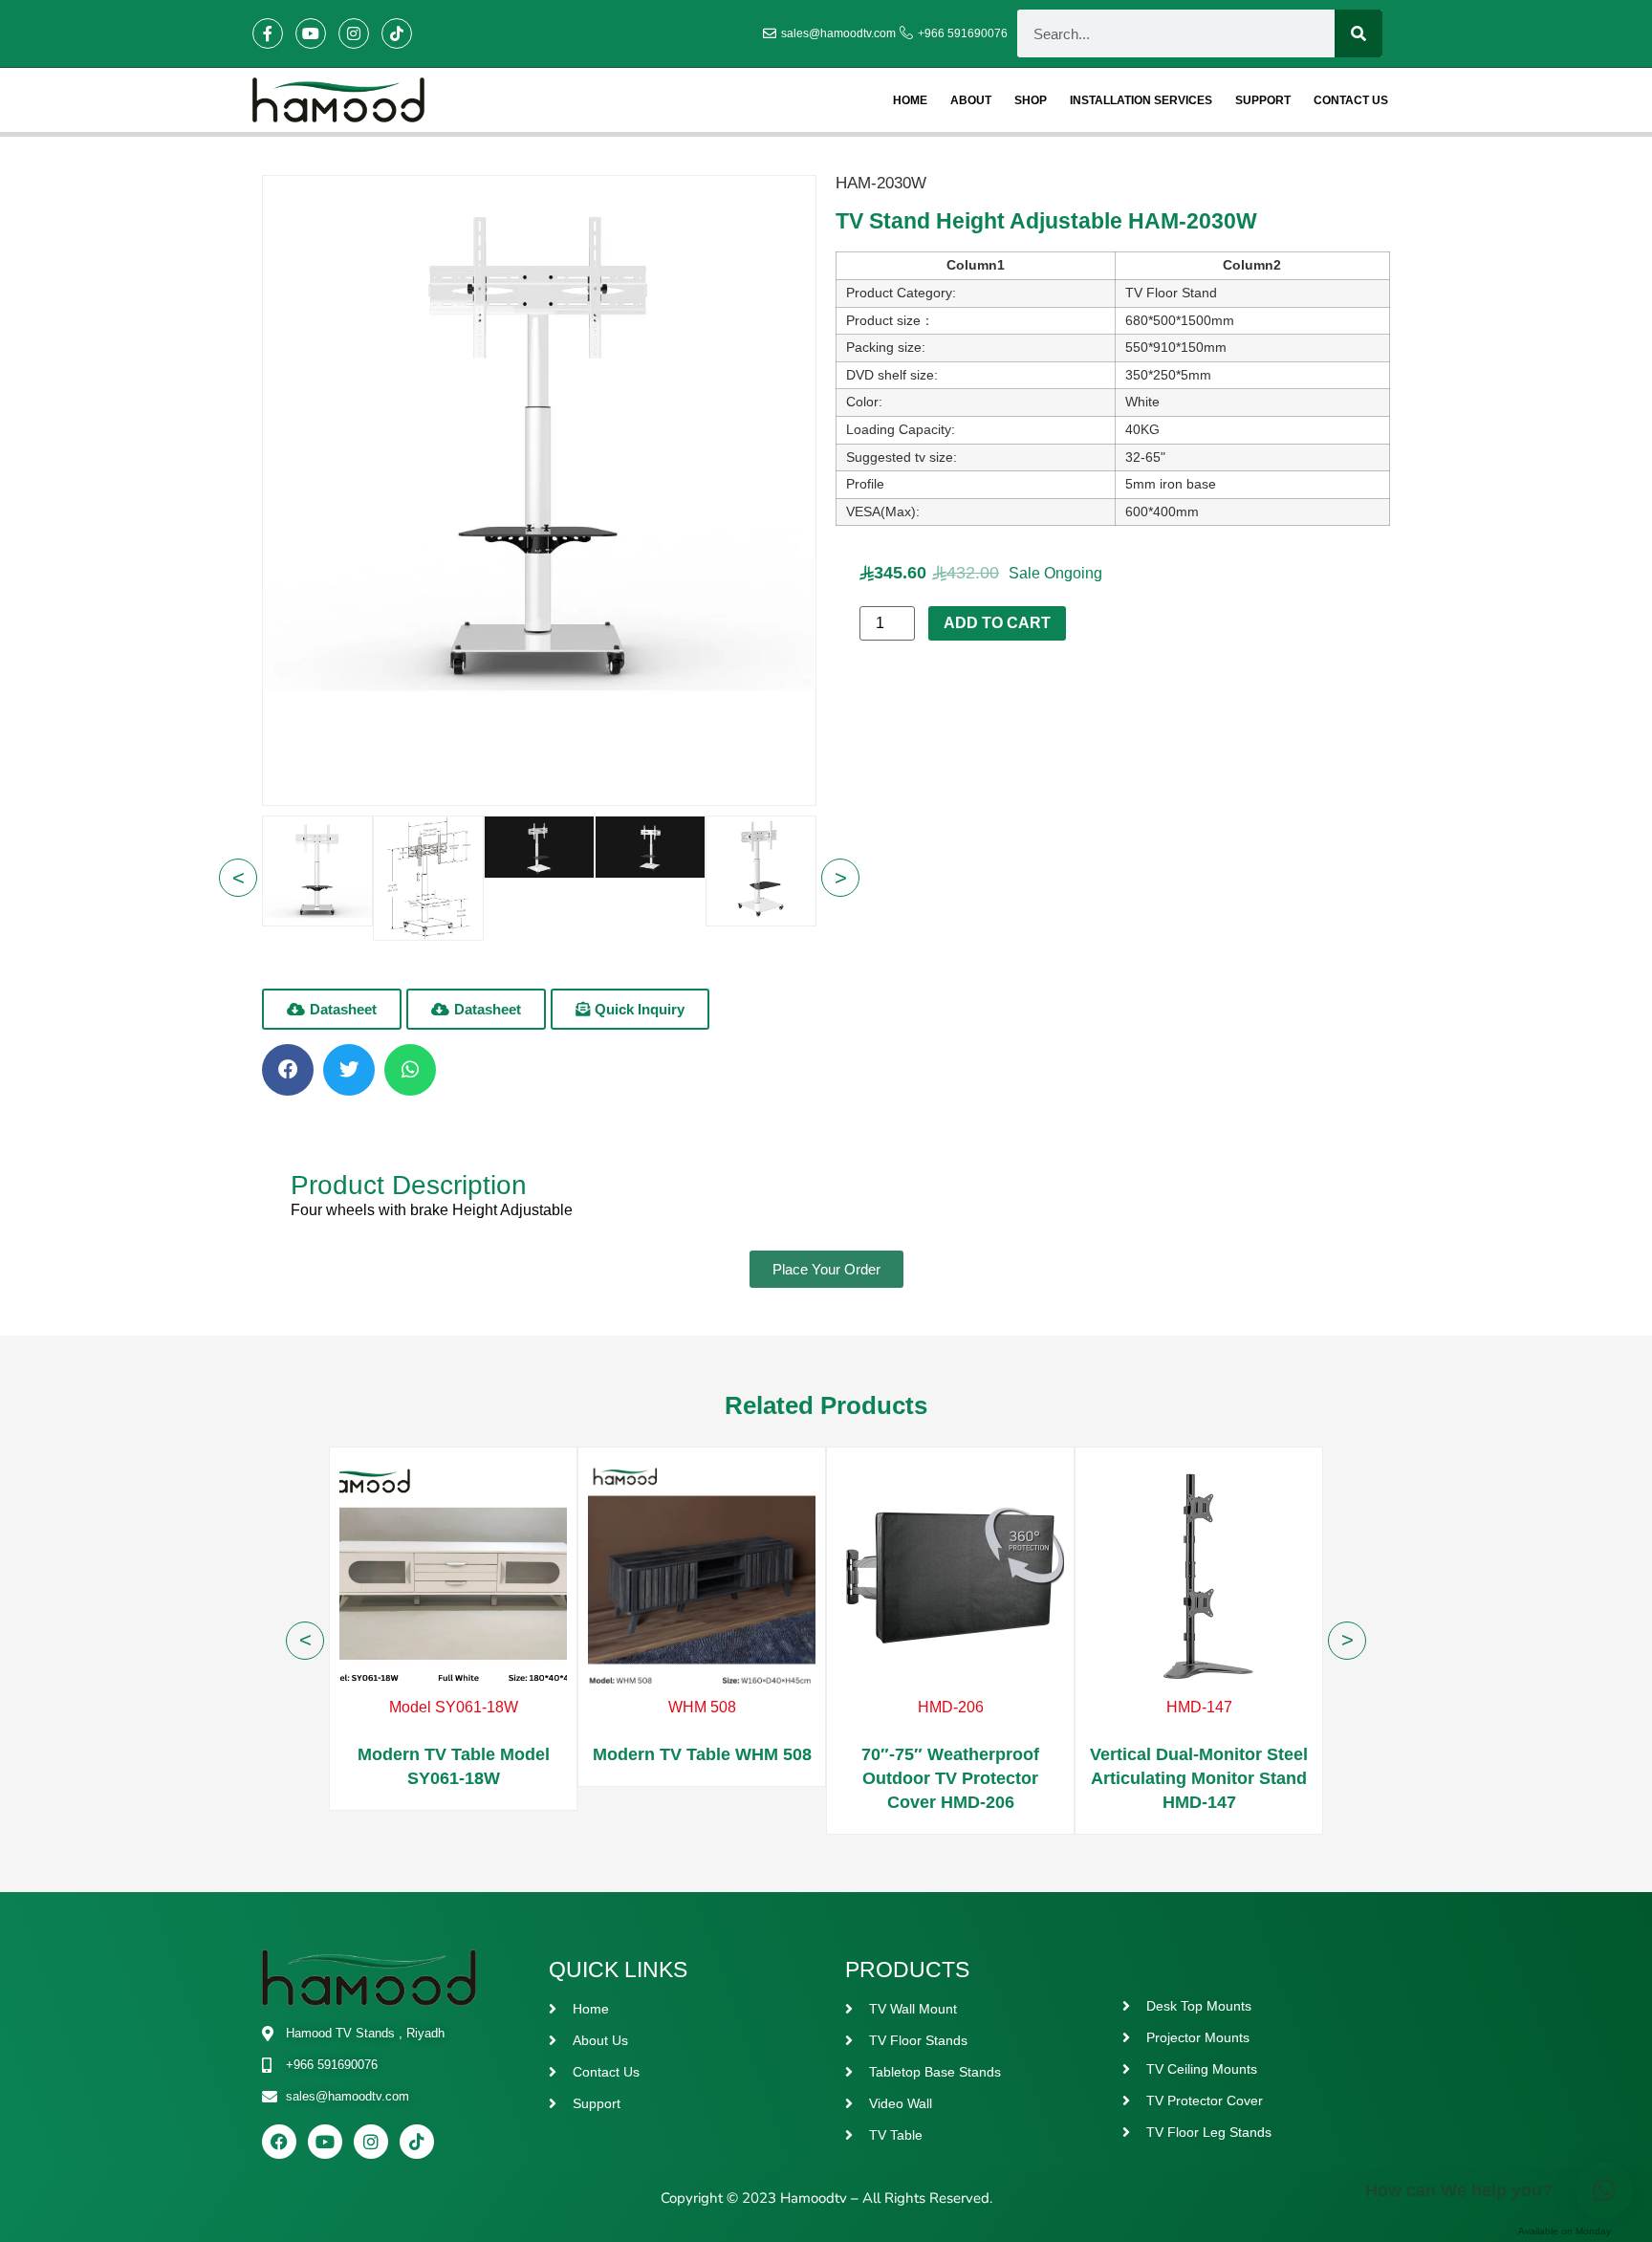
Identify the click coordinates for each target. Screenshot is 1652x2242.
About (971, 100)
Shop (1031, 100)
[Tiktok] (397, 33)
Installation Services (1141, 100)
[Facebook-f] (268, 33)
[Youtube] (311, 33)
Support (1263, 100)
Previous (238, 878)
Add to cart (997, 623)
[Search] (1359, 33)
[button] (476, 1009)
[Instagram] (354, 33)
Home (910, 100)
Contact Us (1351, 100)
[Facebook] (279, 2142)
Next (1347, 1641)
